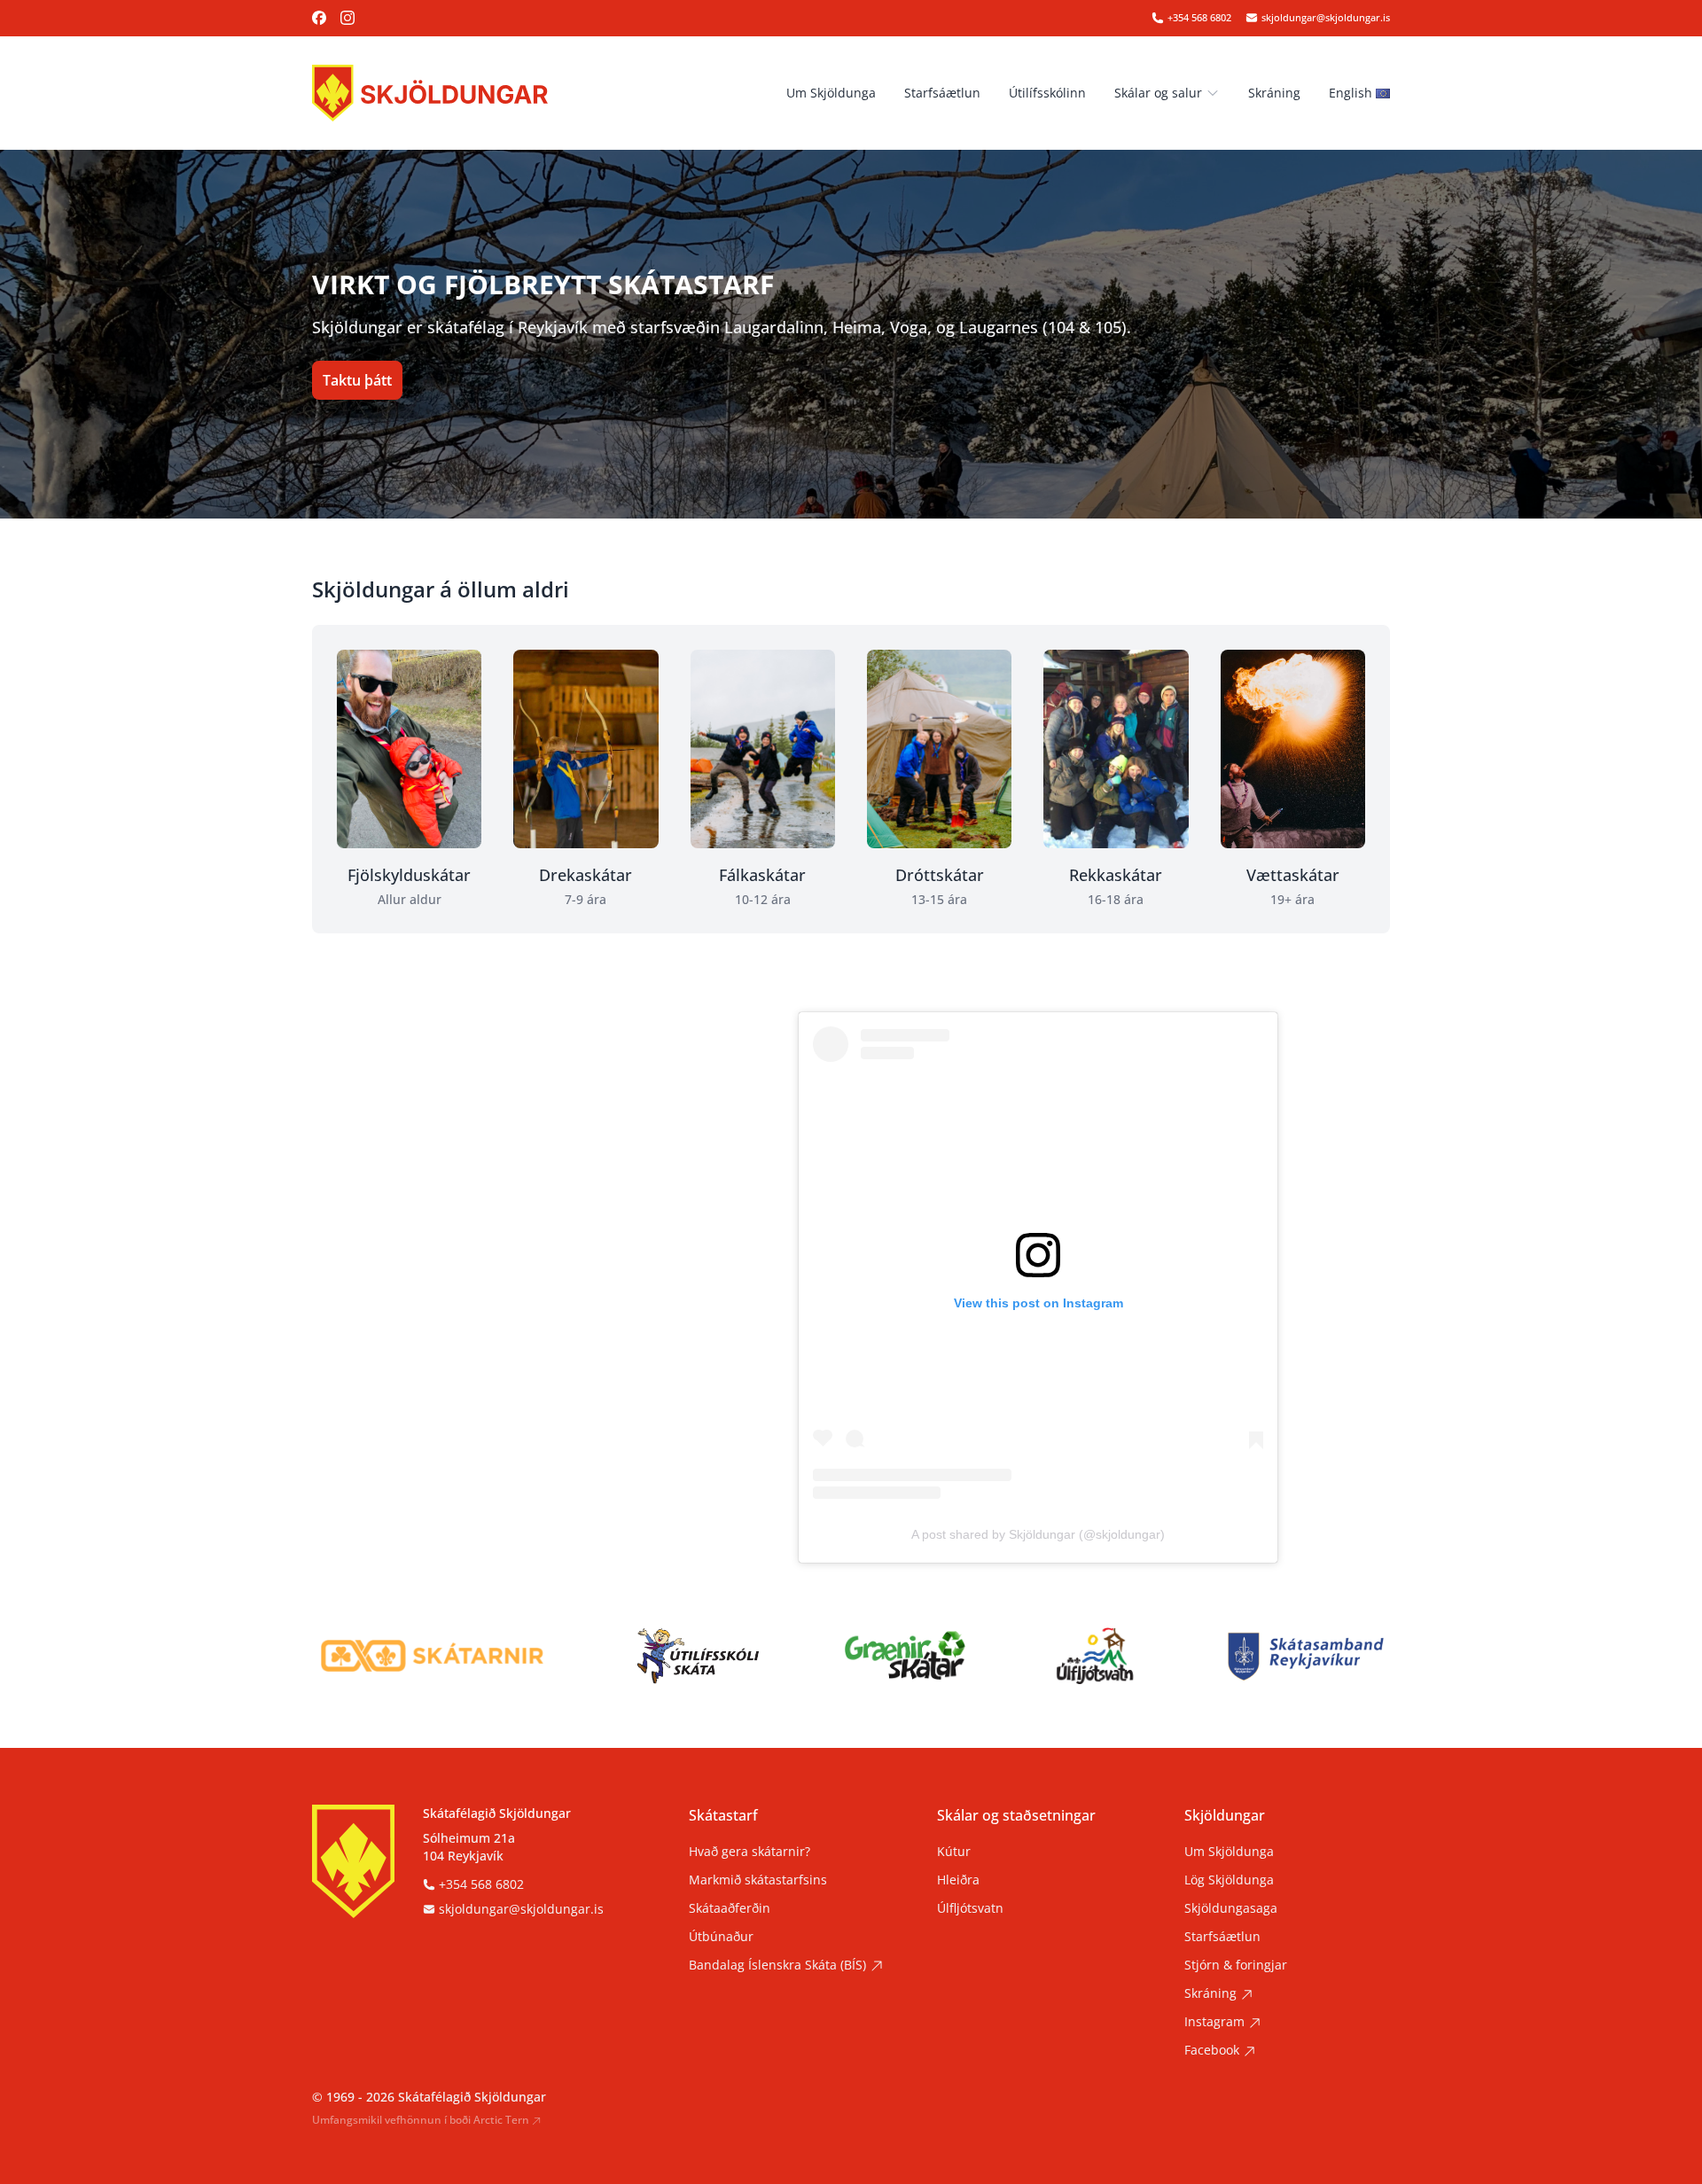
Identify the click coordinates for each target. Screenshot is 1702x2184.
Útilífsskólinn (1047, 93)
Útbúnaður (721, 1936)
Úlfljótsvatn (970, 1908)
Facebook (1212, 2050)
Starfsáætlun (942, 93)
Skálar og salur (1158, 93)
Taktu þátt (357, 380)
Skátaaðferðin (730, 1908)
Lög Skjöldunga (1229, 1880)
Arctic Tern (501, 2120)
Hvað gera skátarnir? (750, 1851)
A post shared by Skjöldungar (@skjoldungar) (1038, 1534)
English (1351, 93)
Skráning (1274, 93)
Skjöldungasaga (1231, 1908)
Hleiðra (958, 1880)
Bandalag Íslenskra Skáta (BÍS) (777, 1965)
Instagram (1214, 2021)
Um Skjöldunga (831, 93)
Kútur (954, 1851)
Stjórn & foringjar (1236, 1965)
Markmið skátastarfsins (758, 1880)
